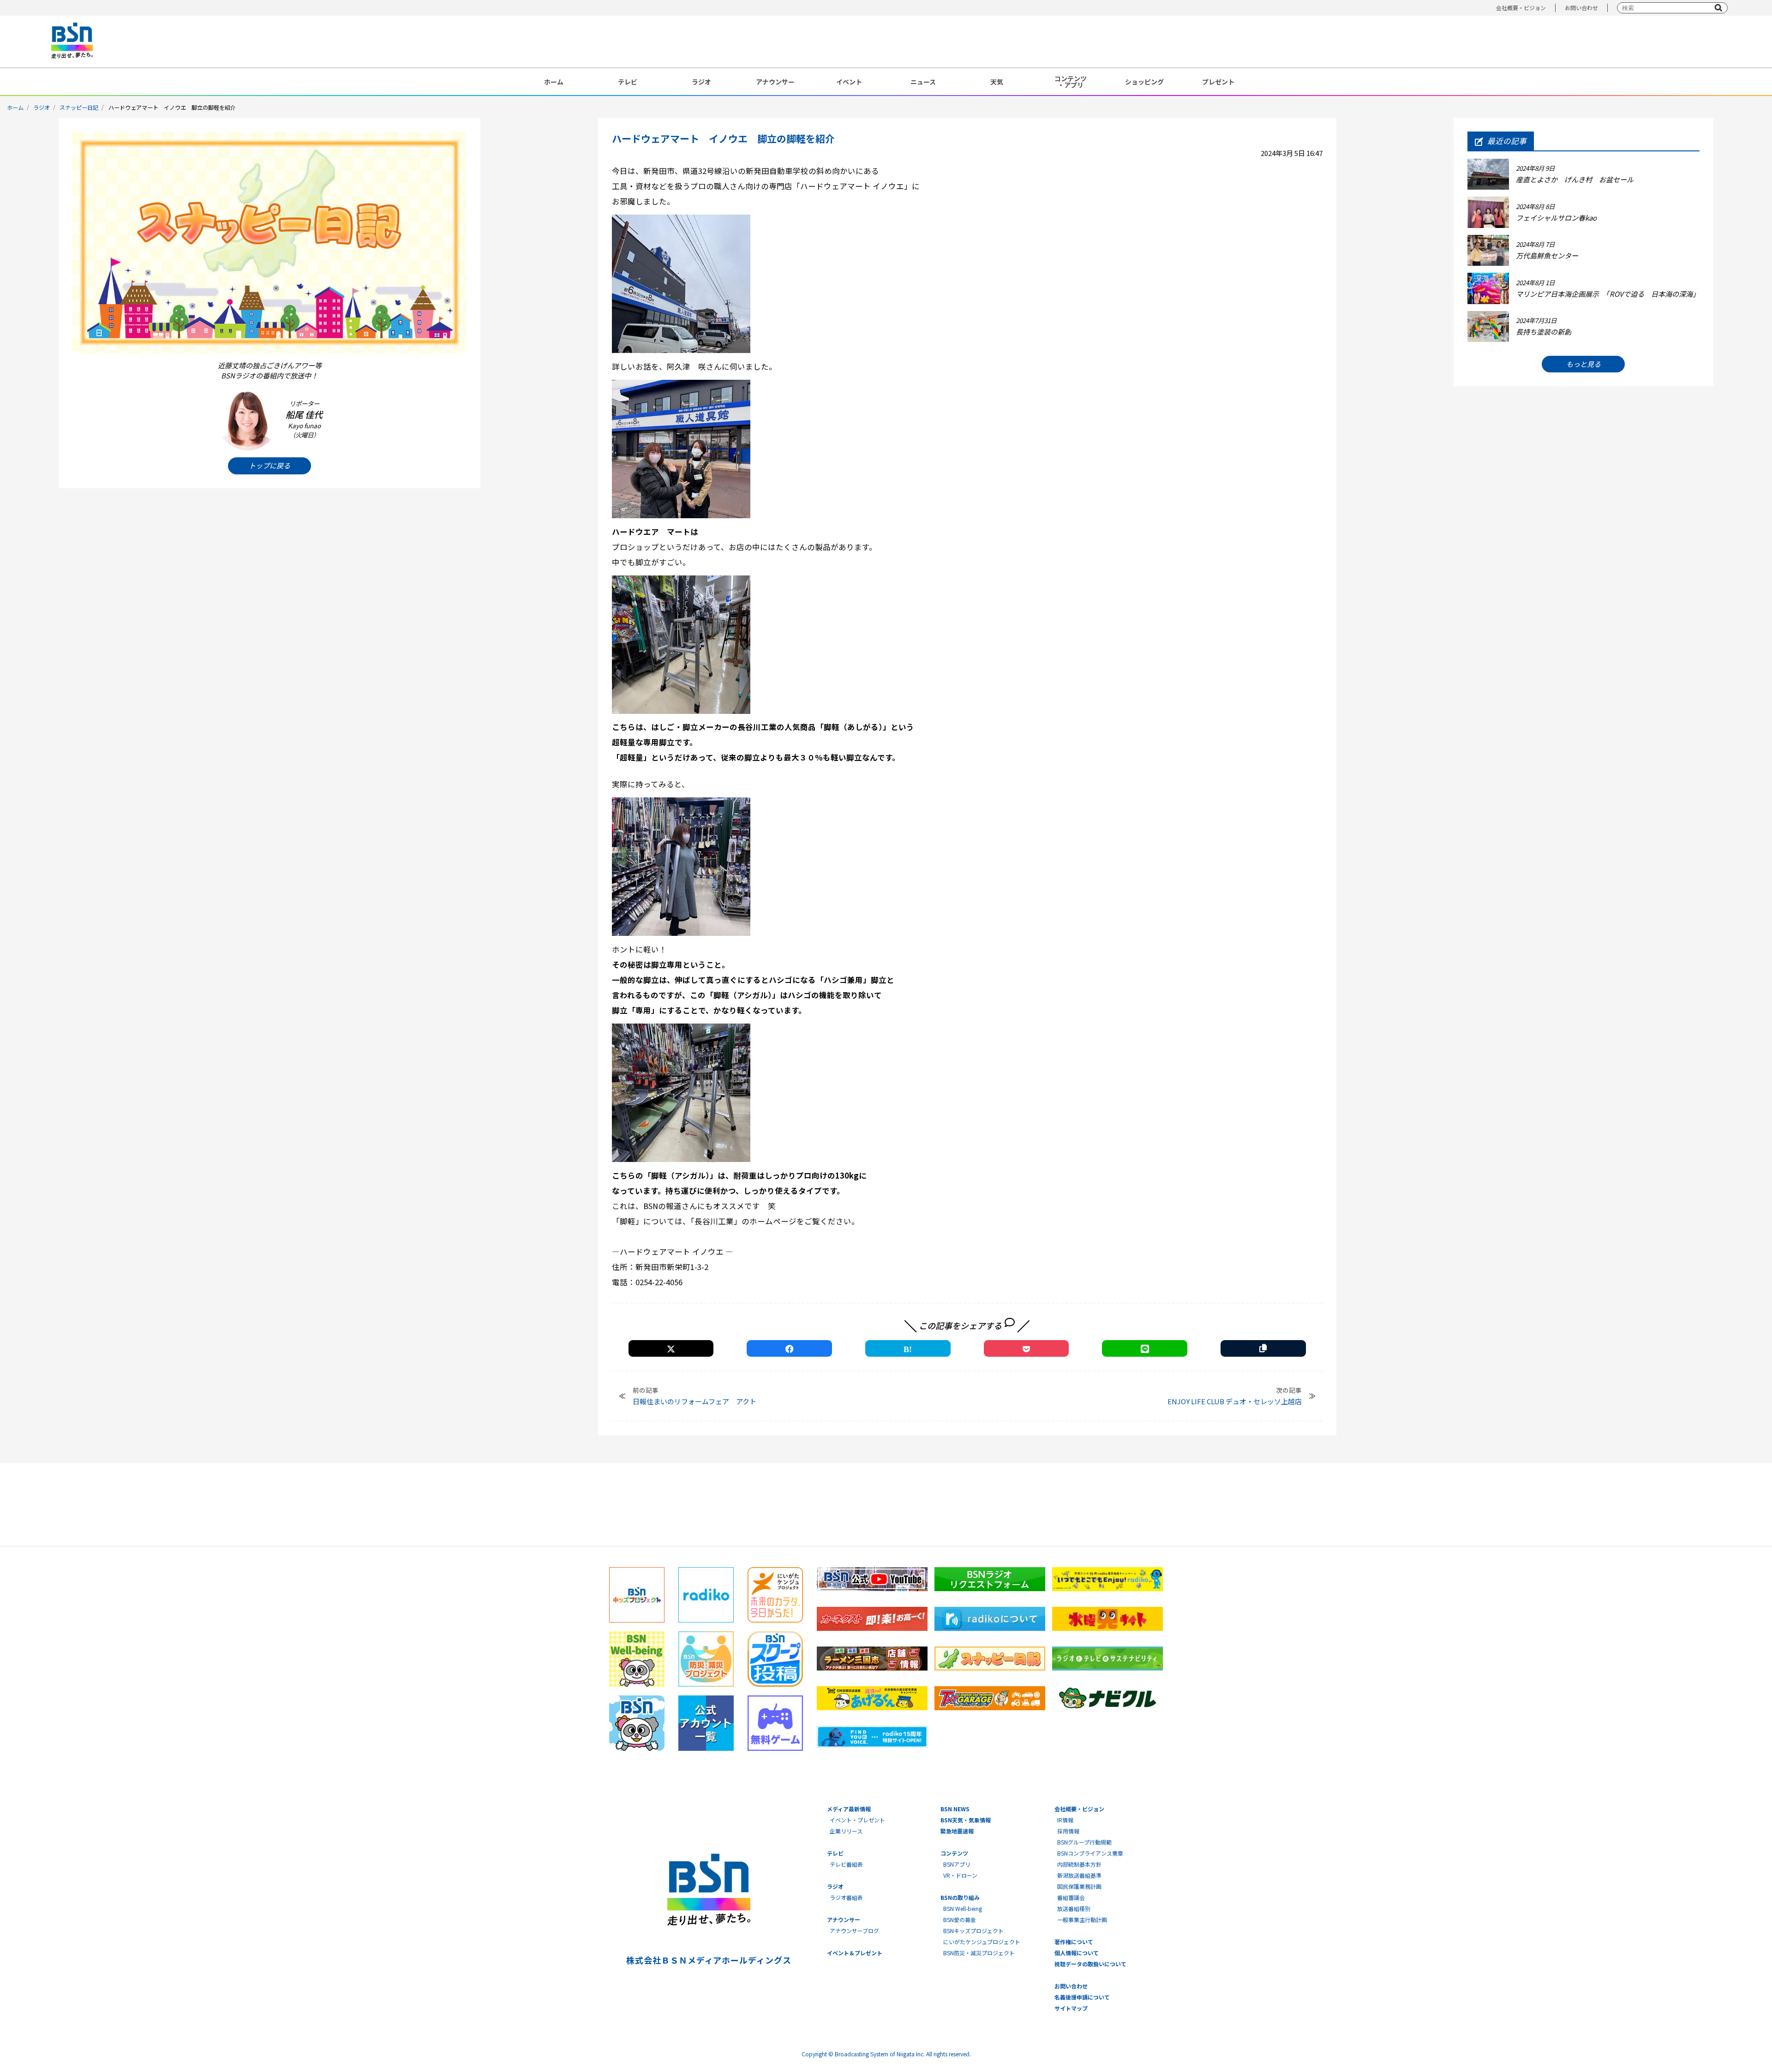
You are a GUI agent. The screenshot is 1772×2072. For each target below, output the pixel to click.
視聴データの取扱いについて (1090, 1964)
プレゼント (1218, 82)
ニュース (923, 82)
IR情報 (1065, 1820)
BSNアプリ (957, 1864)
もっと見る (1583, 364)
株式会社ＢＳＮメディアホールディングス (709, 1960)
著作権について (1074, 1942)
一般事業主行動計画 (1082, 1919)
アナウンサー (775, 82)
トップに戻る (269, 465)
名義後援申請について (1082, 1997)
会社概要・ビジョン (1521, 8)
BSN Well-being (963, 1908)
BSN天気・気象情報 (966, 1820)
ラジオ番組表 (846, 1897)
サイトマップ (1071, 2008)
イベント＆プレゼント (855, 1953)
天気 (997, 82)
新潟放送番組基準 (1079, 1875)
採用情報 (1068, 1831)
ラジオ (701, 82)
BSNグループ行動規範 (1084, 1842)
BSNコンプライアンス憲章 (1090, 1853)
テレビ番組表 (846, 1864)
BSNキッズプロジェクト (973, 1931)
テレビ (628, 82)
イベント (849, 82)
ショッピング (1144, 82)
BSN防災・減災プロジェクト (979, 1953)
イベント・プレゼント (857, 1820)
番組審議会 (1071, 1897)
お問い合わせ (1581, 8)
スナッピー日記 (79, 107)
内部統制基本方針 (1079, 1864)
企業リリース (846, 1831)
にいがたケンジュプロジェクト (982, 1942)
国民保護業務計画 (1079, 1886)
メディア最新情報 (849, 1809)
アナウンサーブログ (854, 1931)
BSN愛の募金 (960, 1919)
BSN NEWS (955, 1809)
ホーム (554, 82)
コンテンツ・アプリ (1071, 82)
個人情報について (1077, 1953)
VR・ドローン (960, 1875)
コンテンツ (954, 1853)
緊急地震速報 (957, 1831)
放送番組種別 (1074, 1908)
